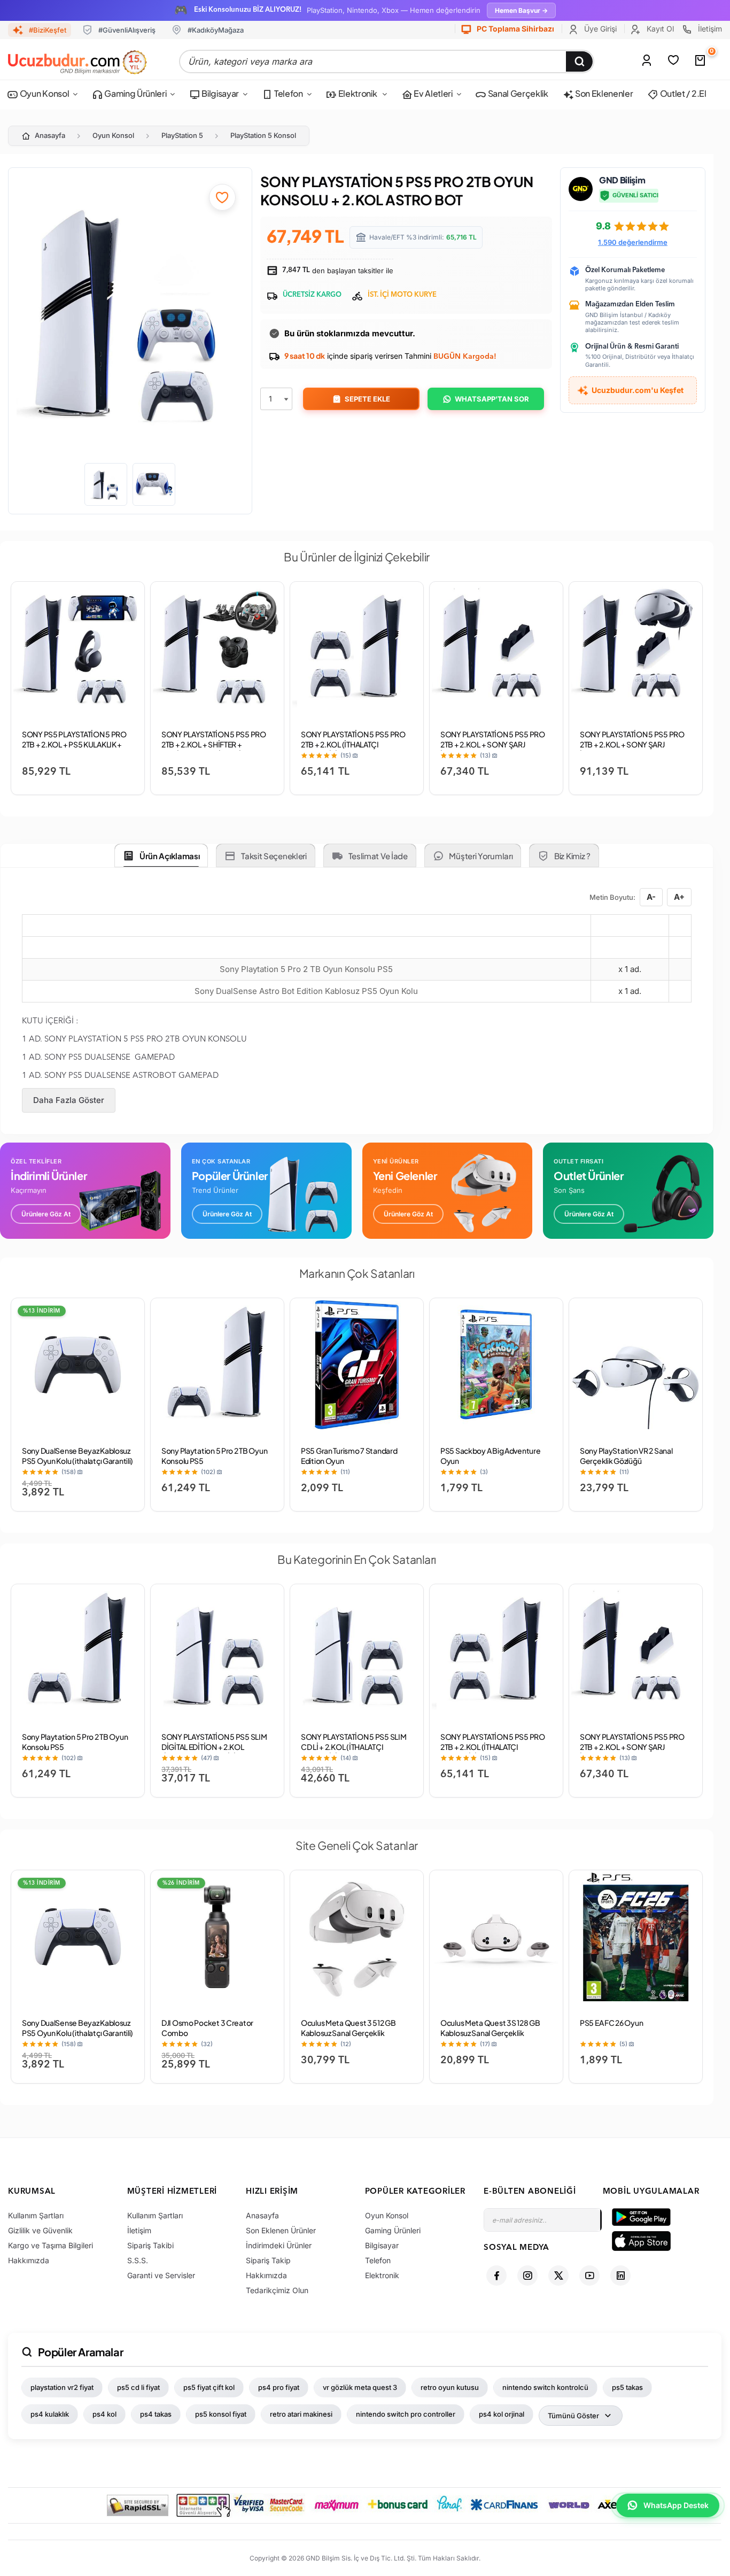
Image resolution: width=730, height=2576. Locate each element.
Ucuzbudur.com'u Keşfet (638, 390)
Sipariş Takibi (150, 2245)
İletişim (709, 29)
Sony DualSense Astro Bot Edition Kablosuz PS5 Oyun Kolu (306, 991)
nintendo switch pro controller (406, 2414)
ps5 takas (627, 2387)
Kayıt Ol (659, 29)
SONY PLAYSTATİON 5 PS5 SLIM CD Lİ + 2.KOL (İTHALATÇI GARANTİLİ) (354, 1747)
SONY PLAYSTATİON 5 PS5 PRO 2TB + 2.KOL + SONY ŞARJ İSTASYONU (493, 744)
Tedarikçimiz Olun (277, 2290)
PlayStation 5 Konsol (263, 135)
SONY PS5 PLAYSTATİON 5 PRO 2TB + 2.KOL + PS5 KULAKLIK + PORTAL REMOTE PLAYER (74, 744)
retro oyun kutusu (450, 2387)
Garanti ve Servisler (161, 2275)
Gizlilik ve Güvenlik (40, 2230)
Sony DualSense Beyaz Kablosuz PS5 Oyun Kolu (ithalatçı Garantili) (77, 1456)
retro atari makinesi (301, 2414)
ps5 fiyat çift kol (209, 2387)
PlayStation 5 (182, 135)
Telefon (288, 93)
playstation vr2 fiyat (62, 2387)
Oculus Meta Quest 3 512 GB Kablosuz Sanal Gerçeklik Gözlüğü (348, 2033)
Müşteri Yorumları (481, 856)
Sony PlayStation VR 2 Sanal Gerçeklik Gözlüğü (626, 1456)
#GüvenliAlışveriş (127, 30)
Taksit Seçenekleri (274, 856)
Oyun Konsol (44, 93)
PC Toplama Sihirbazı (515, 29)
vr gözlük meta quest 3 (360, 2387)
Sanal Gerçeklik (517, 93)
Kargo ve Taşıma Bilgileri (51, 2245)
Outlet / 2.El (682, 93)
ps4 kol (104, 2414)
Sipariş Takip (268, 2260)
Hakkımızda (29, 2260)
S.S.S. (138, 2260)
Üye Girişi (599, 29)
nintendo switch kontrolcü (545, 2387)
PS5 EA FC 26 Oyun (611, 2023)
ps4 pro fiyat (279, 2387)
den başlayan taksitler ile (337, 271)
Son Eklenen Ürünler (281, 2230)
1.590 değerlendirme (633, 242)
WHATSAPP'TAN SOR (492, 399)
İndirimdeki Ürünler (279, 2245)
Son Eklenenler (603, 93)
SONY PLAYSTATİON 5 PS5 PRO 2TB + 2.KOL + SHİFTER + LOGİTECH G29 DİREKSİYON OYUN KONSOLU (214, 749)
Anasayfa (50, 135)
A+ (679, 897)
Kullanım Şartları (36, 2215)
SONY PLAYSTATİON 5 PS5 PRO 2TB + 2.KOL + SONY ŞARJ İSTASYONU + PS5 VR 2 (632, 744)
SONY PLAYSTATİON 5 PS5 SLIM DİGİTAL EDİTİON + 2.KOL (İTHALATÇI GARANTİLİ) (214, 1747)
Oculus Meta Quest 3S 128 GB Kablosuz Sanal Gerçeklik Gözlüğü (490, 2033)
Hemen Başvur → (521, 10)
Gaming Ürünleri (135, 93)
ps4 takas (156, 2414)
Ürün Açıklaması (170, 856)
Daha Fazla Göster (69, 1100)
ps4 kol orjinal (502, 2414)
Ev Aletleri (432, 93)
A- (651, 897)
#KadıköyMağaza (216, 30)
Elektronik (358, 93)
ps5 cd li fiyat (138, 2387)
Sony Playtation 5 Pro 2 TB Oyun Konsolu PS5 (306, 969)
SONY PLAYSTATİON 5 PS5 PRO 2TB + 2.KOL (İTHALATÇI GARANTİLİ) (353, 744)
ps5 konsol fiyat (221, 2414)
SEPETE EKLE (367, 399)
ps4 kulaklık (50, 2414)
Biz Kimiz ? (572, 856)
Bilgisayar (220, 93)
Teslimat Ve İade (378, 856)
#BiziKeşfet (48, 30)
